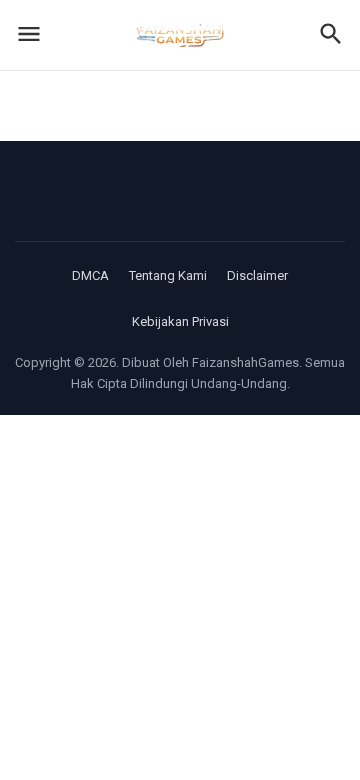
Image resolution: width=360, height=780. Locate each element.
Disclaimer (257, 275)
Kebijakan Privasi (180, 321)
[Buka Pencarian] (331, 35)
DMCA (90, 275)
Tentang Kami (168, 275)
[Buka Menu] (29, 35)
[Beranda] (180, 35)
